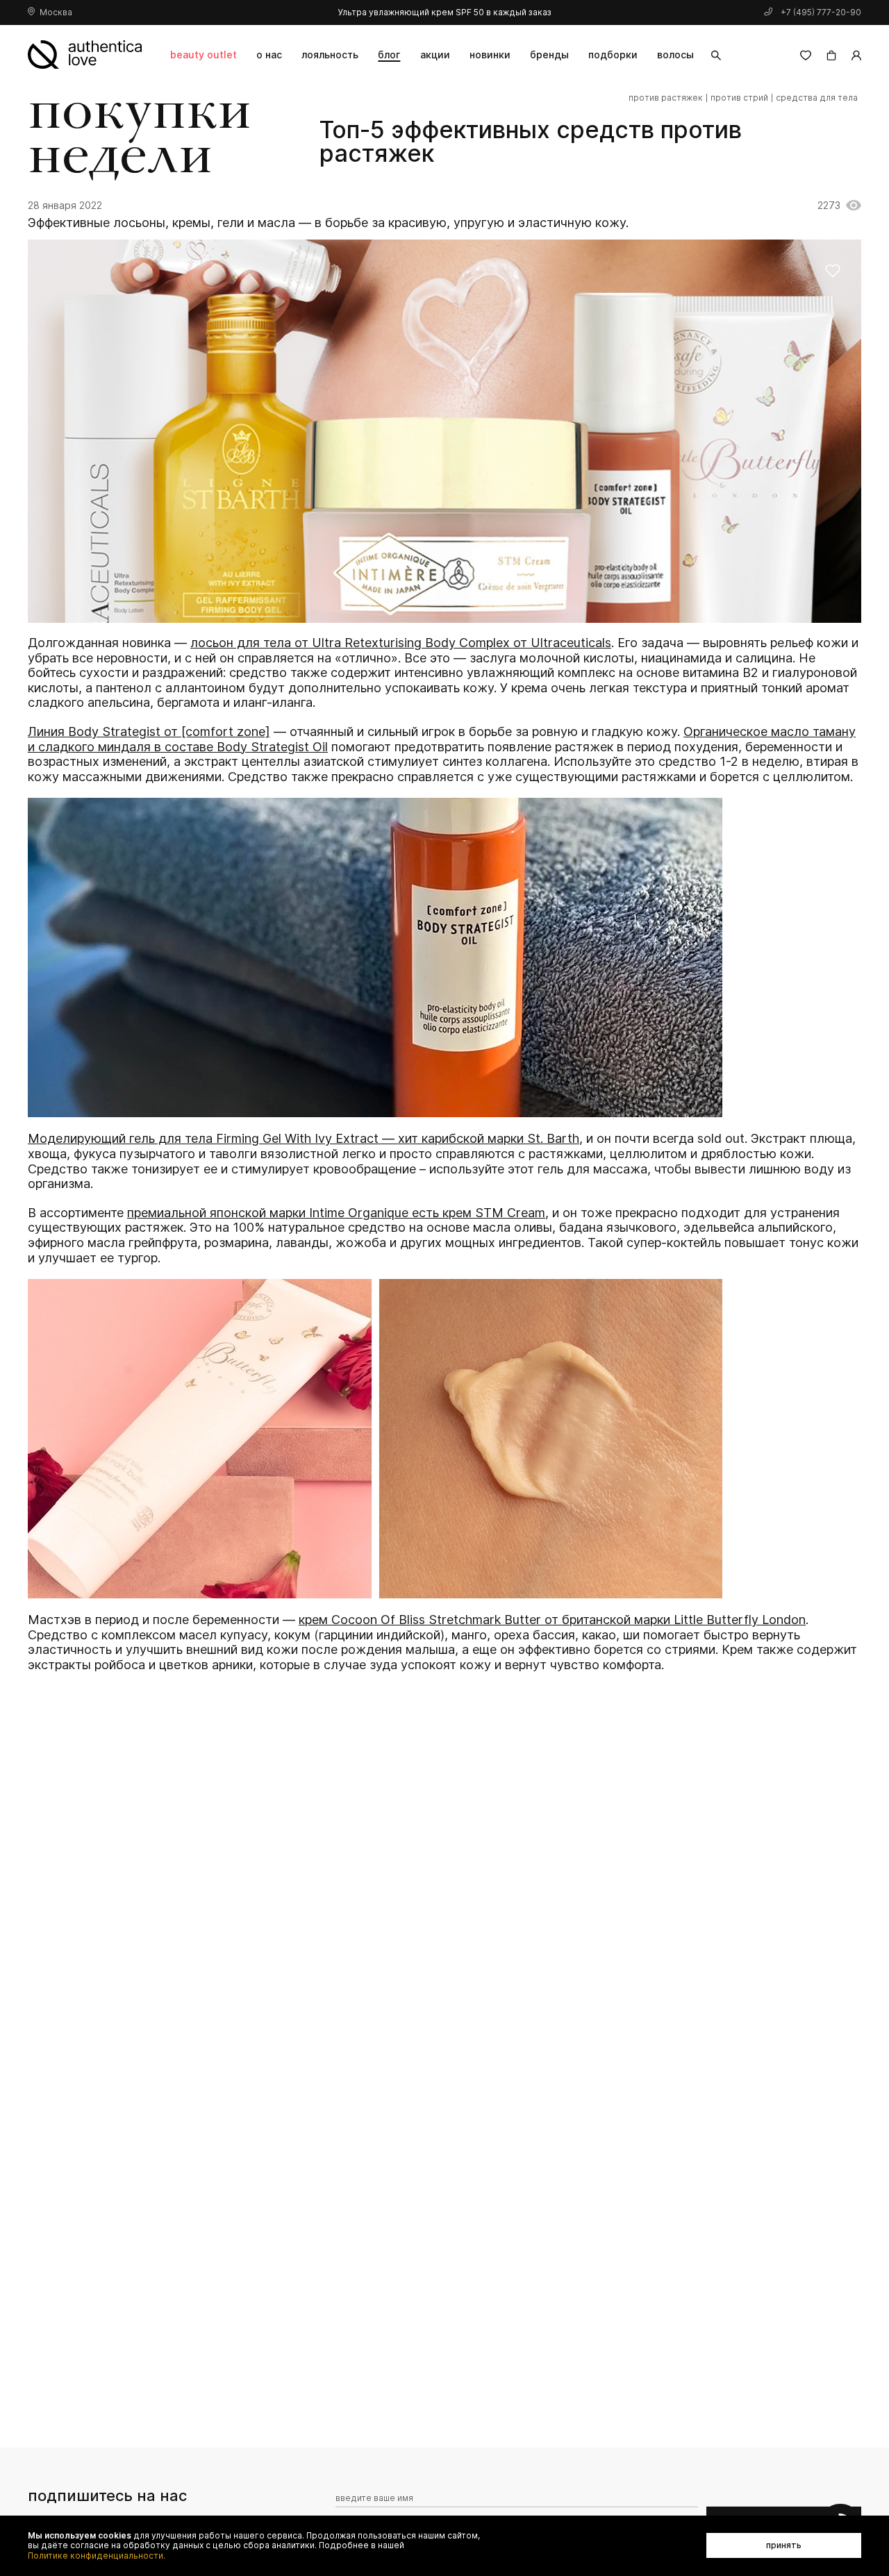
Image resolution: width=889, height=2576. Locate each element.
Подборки (613, 55)
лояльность (330, 55)
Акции (435, 55)
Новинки (490, 55)
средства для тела (817, 98)
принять (784, 2545)
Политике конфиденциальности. (97, 2556)
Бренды (549, 55)
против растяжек (666, 98)
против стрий (739, 98)
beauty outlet (203, 55)
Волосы (675, 55)
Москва (56, 12)
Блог (389, 55)
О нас (269, 55)
